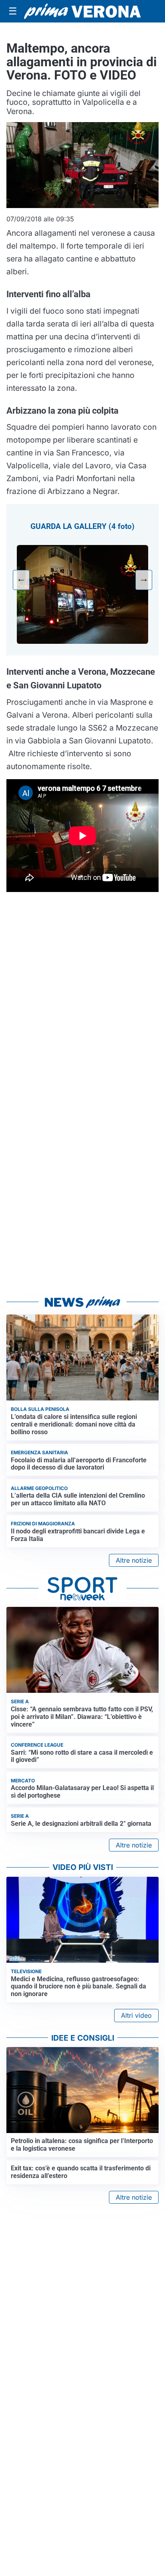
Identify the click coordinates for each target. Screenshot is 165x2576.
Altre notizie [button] (134, 1560)
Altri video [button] (136, 2015)
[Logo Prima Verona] (82, 11)
